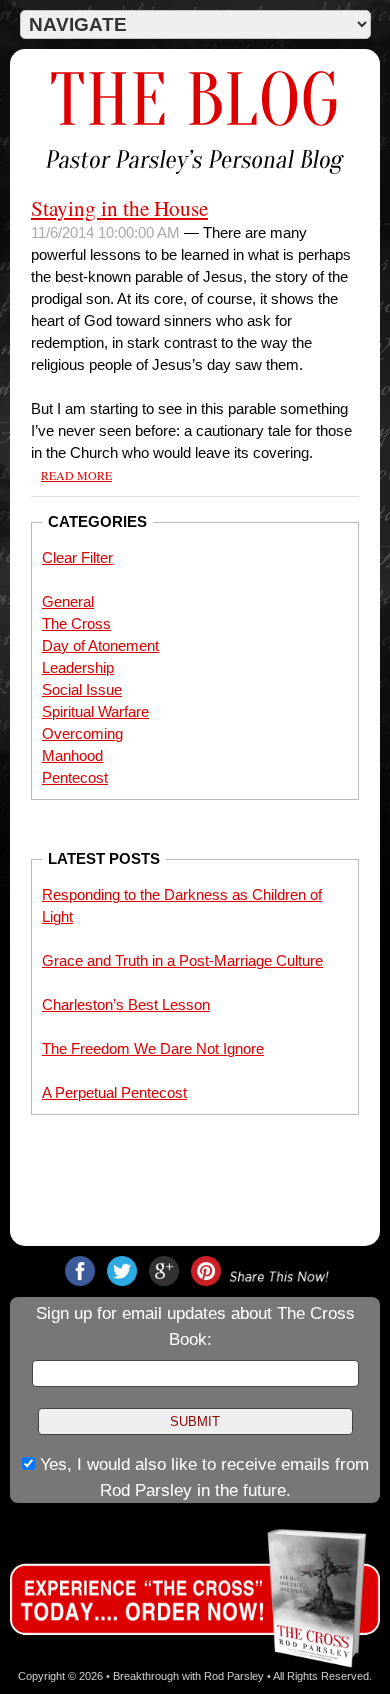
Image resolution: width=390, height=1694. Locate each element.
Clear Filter (77, 558)
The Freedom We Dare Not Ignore (153, 1049)
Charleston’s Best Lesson (126, 1005)
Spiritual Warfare (95, 712)
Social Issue (82, 690)
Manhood (72, 756)
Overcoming (82, 734)
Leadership (78, 668)
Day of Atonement (100, 646)
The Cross (76, 624)
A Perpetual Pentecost (114, 1093)
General (68, 602)
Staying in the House (119, 207)
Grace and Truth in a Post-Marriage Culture (182, 961)
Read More (76, 475)
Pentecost (75, 778)
